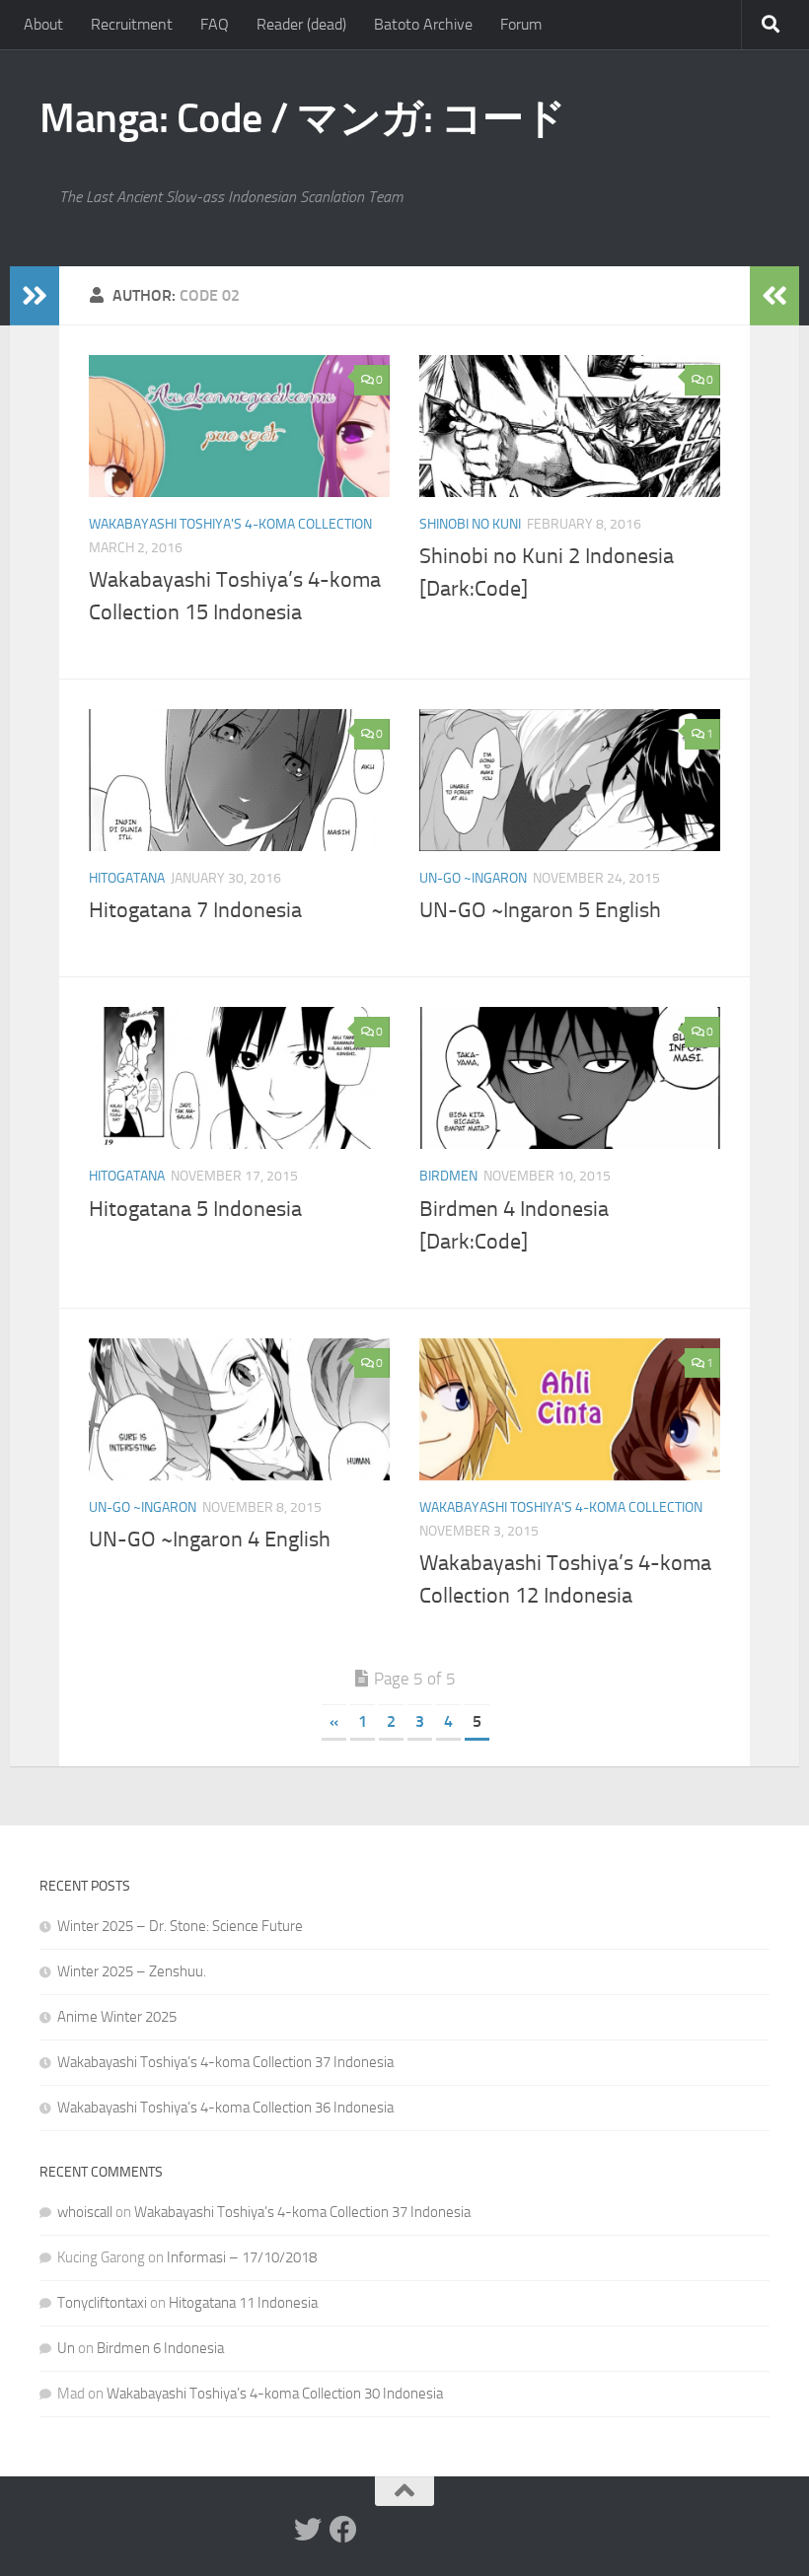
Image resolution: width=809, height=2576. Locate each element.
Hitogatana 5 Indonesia (195, 1209)
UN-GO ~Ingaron (473, 878)
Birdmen (448, 1176)
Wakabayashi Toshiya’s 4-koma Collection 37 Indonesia (225, 2062)
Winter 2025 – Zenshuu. (132, 1971)
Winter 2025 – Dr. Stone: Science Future (180, 1926)
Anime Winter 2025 (117, 2017)
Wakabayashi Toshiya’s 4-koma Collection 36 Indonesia (225, 2108)
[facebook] (343, 2530)
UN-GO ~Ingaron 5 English (540, 910)
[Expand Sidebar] (35, 296)
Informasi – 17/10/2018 (242, 2257)
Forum (521, 24)
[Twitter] (308, 2530)
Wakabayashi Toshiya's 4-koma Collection (230, 524)
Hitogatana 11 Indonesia (243, 2303)
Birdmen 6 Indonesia (160, 2348)
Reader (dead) (301, 24)
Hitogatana (127, 878)
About (43, 24)
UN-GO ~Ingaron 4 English (210, 1539)
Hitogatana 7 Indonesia (195, 910)
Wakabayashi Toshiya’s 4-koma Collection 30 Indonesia (275, 2394)
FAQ (215, 24)
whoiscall (85, 2212)
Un (66, 2348)
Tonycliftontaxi (102, 2303)
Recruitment (132, 24)
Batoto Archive (423, 24)
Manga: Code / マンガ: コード (302, 118)
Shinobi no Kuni (470, 524)
